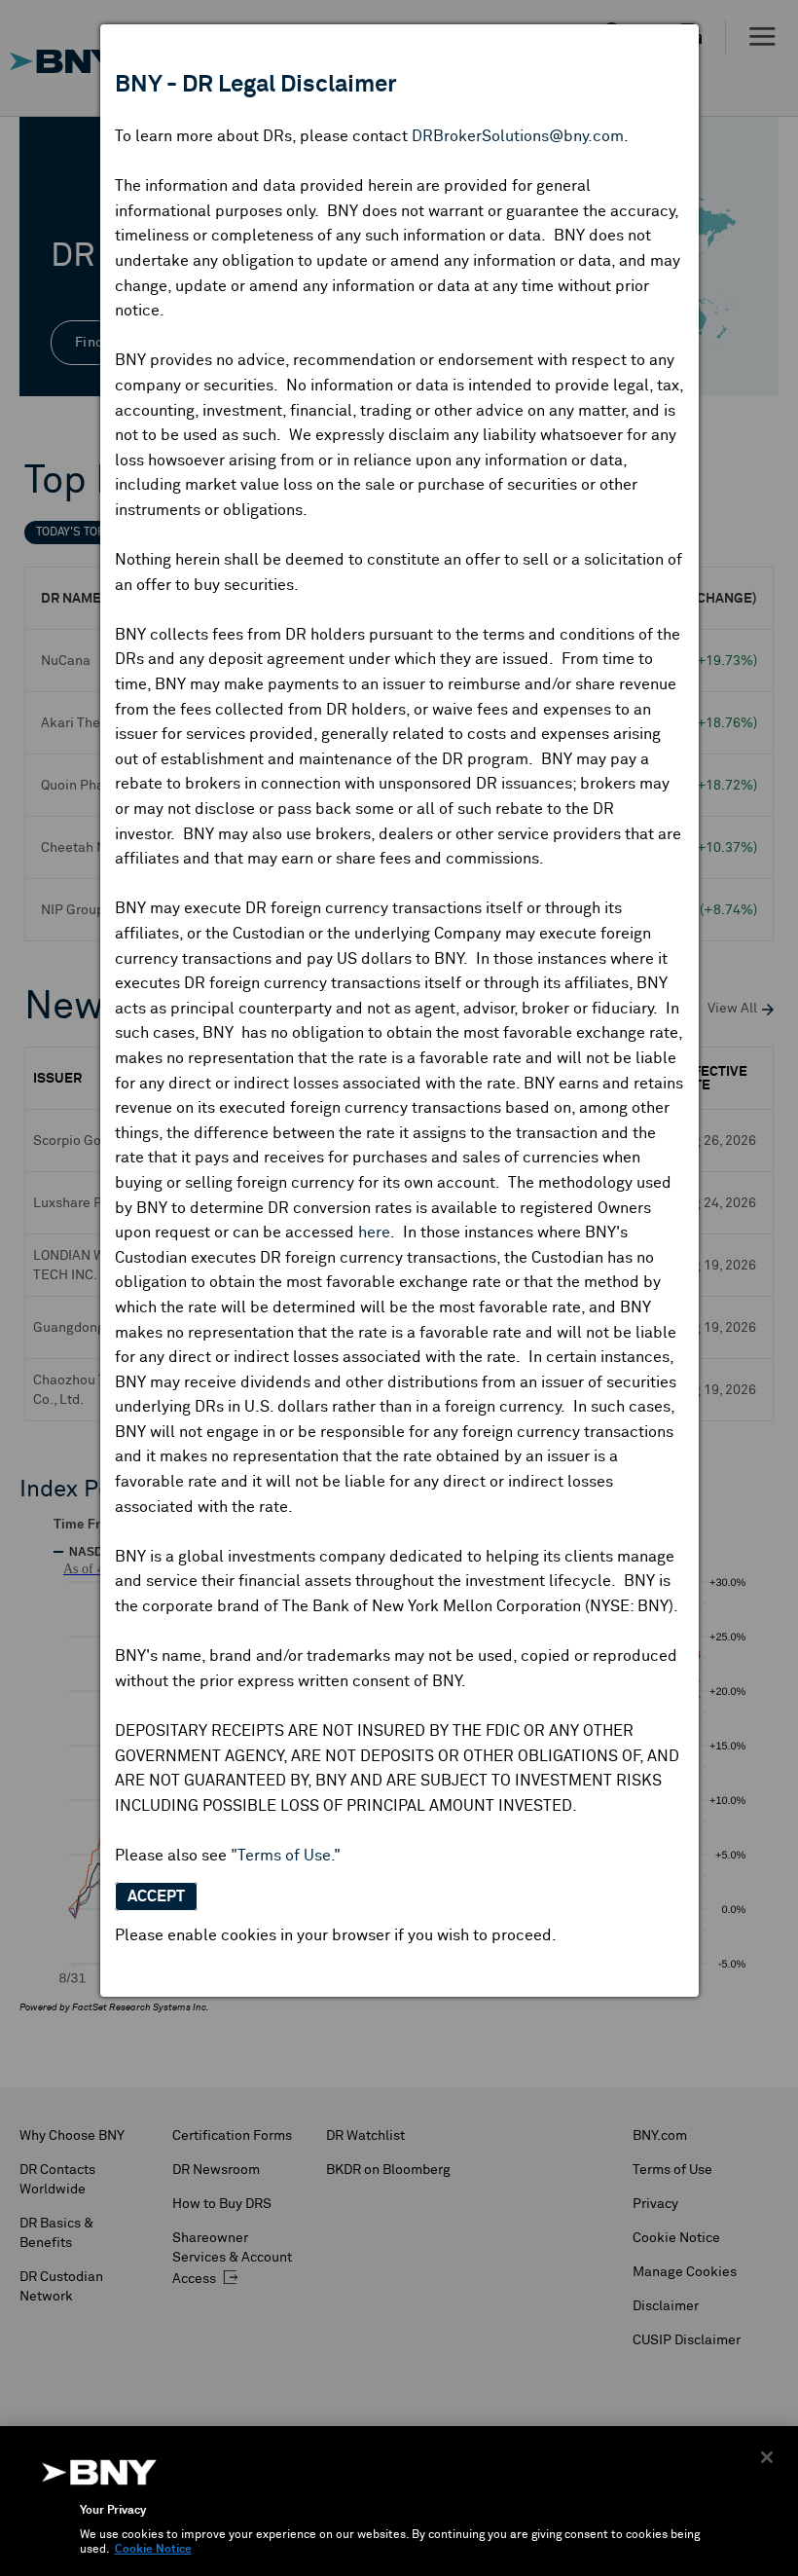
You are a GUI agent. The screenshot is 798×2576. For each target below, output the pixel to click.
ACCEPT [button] (156, 1896)
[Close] (767, 2457)
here (374, 1233)
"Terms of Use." (286, 1856)
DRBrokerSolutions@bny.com (518, 136)
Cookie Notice (153, 2550)
